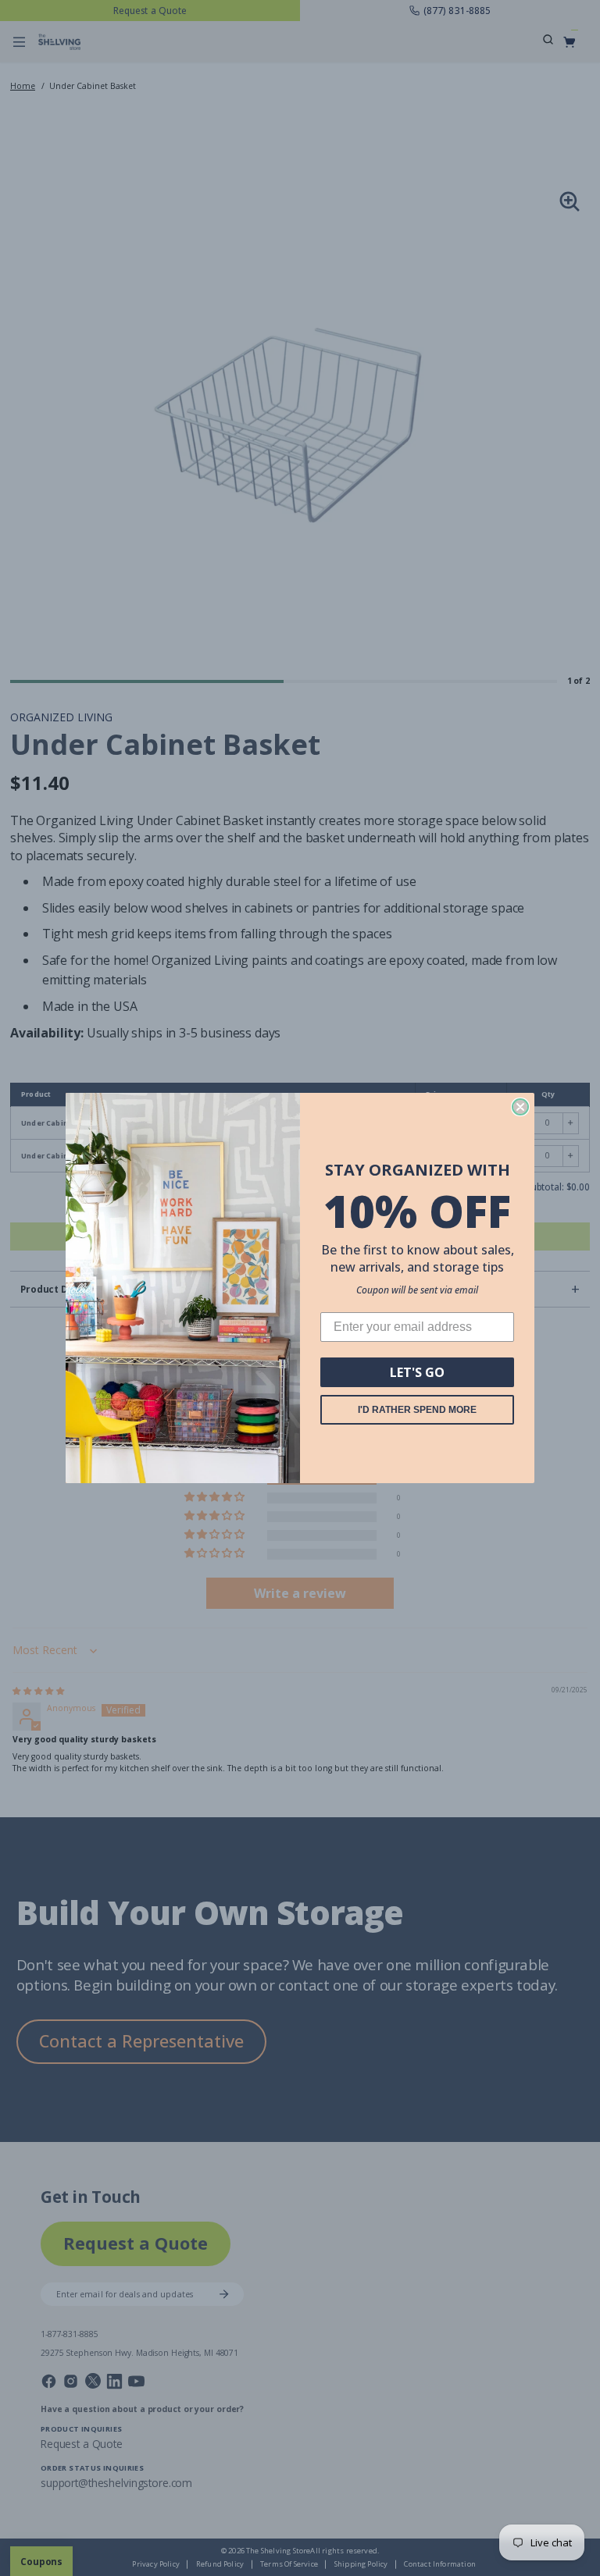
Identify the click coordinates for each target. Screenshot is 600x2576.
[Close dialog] (520, 1107)
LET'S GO (417, 1372)
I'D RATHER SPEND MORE (417, 1410)
